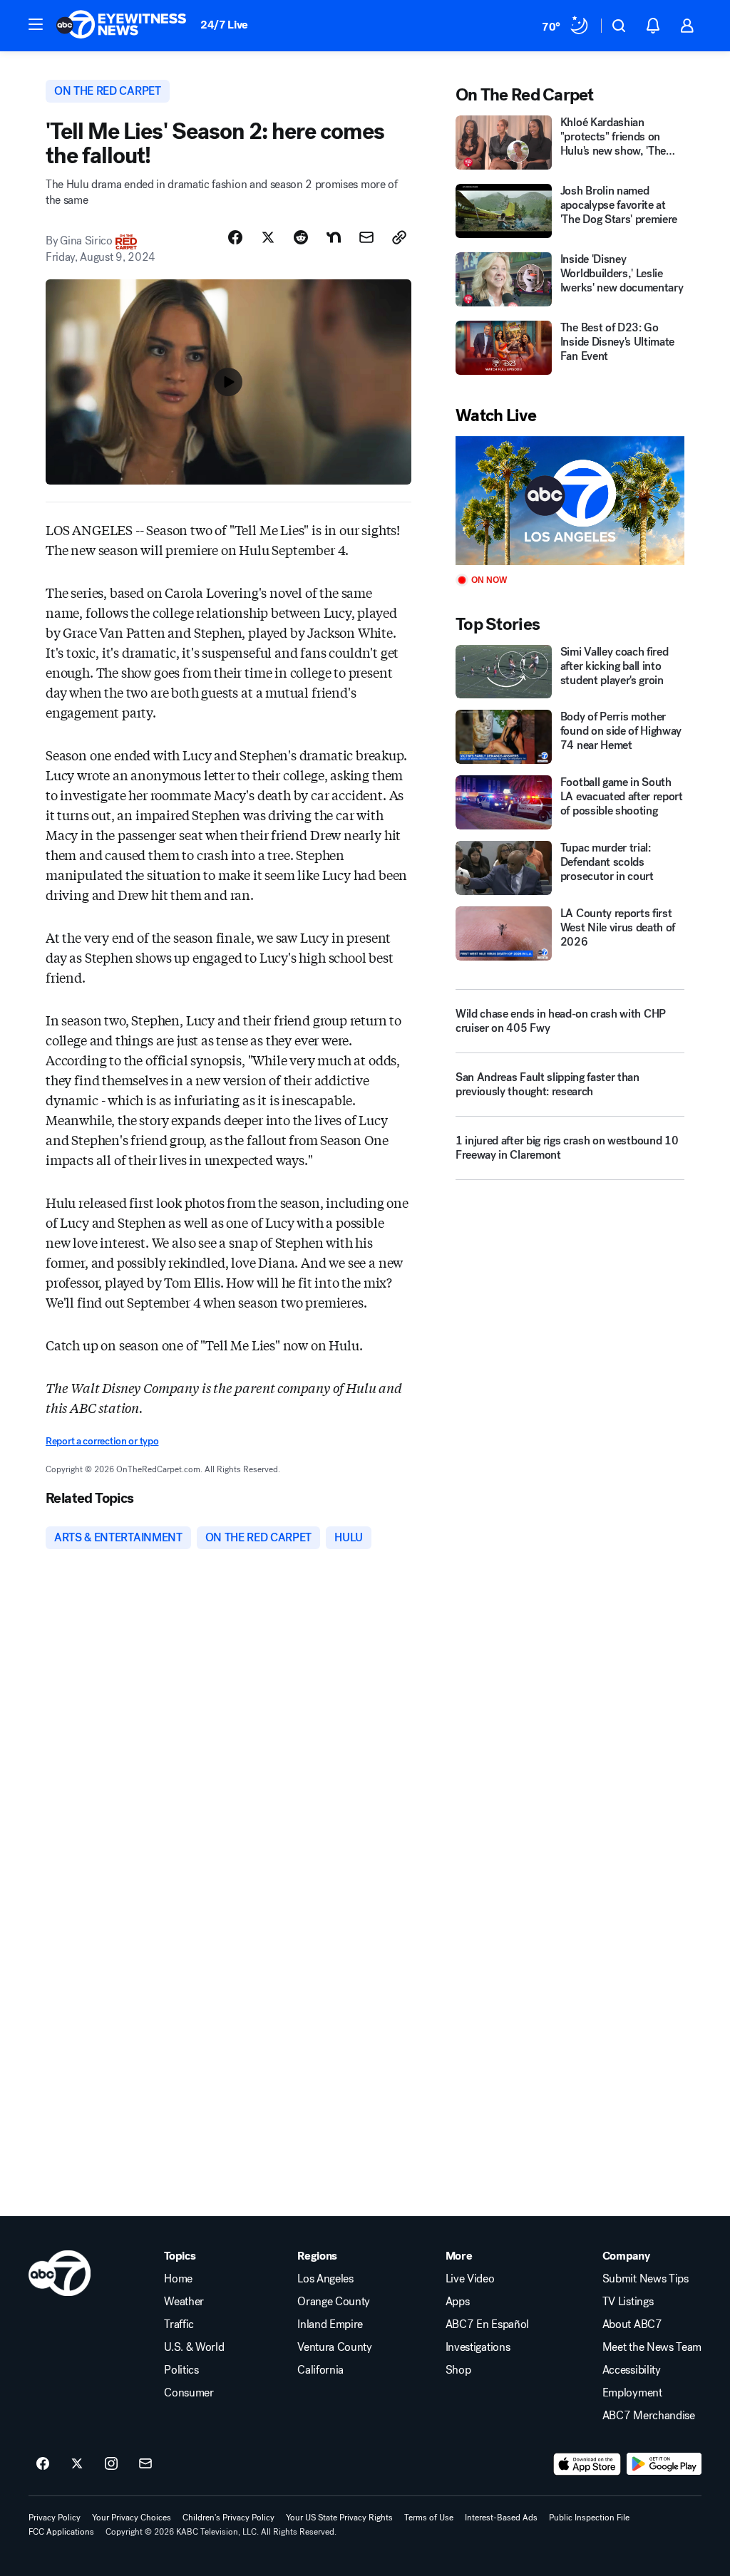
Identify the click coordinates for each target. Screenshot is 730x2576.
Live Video (470, 2279)
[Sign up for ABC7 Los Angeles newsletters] (145, 2464)
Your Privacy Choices (132, 2518)
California (320, 2370)
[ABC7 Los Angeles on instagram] (111, 2464)
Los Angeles (325, 2279)
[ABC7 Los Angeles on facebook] (43, 2464)
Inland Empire (330, 2324)
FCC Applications (61, 2532)
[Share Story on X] (268, 237)
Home (178, 2279)
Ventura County (335, 2347)
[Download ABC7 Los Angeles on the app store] (587, 2464)
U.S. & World (194, 2347)
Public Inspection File (589, 2518)
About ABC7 (632, 2324)
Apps (458, 2302)
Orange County (334, 2302)
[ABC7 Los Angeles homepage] (121, 26)
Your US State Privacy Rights (339, 2518)
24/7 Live (224, 25)
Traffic (179, 2324)
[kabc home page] (60, 2273)
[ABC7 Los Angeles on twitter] (77, 2464)
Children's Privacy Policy (228, 2518)
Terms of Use (429, 2518)
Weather (184, 2302)
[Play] (570, 501)
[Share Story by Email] (366, 237)
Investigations (478, 2347)
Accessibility (632, 2370)
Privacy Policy (55, 2518)
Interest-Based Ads (501, 2518)
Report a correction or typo (102, 1441)
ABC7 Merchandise (649, 2416)
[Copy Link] (399, 237)
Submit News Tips (646, 2279)
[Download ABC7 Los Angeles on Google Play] (664, 2464)
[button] (36, 24)
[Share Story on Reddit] (301, 237)
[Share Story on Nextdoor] (334, 237)
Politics (181, 2370)
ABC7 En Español (487, 2324)
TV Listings (628, 2302)
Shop (458, 2370)
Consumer (189, 2393)
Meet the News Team (652, 2347)
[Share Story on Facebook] (235, 237)
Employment (632, 2393)
